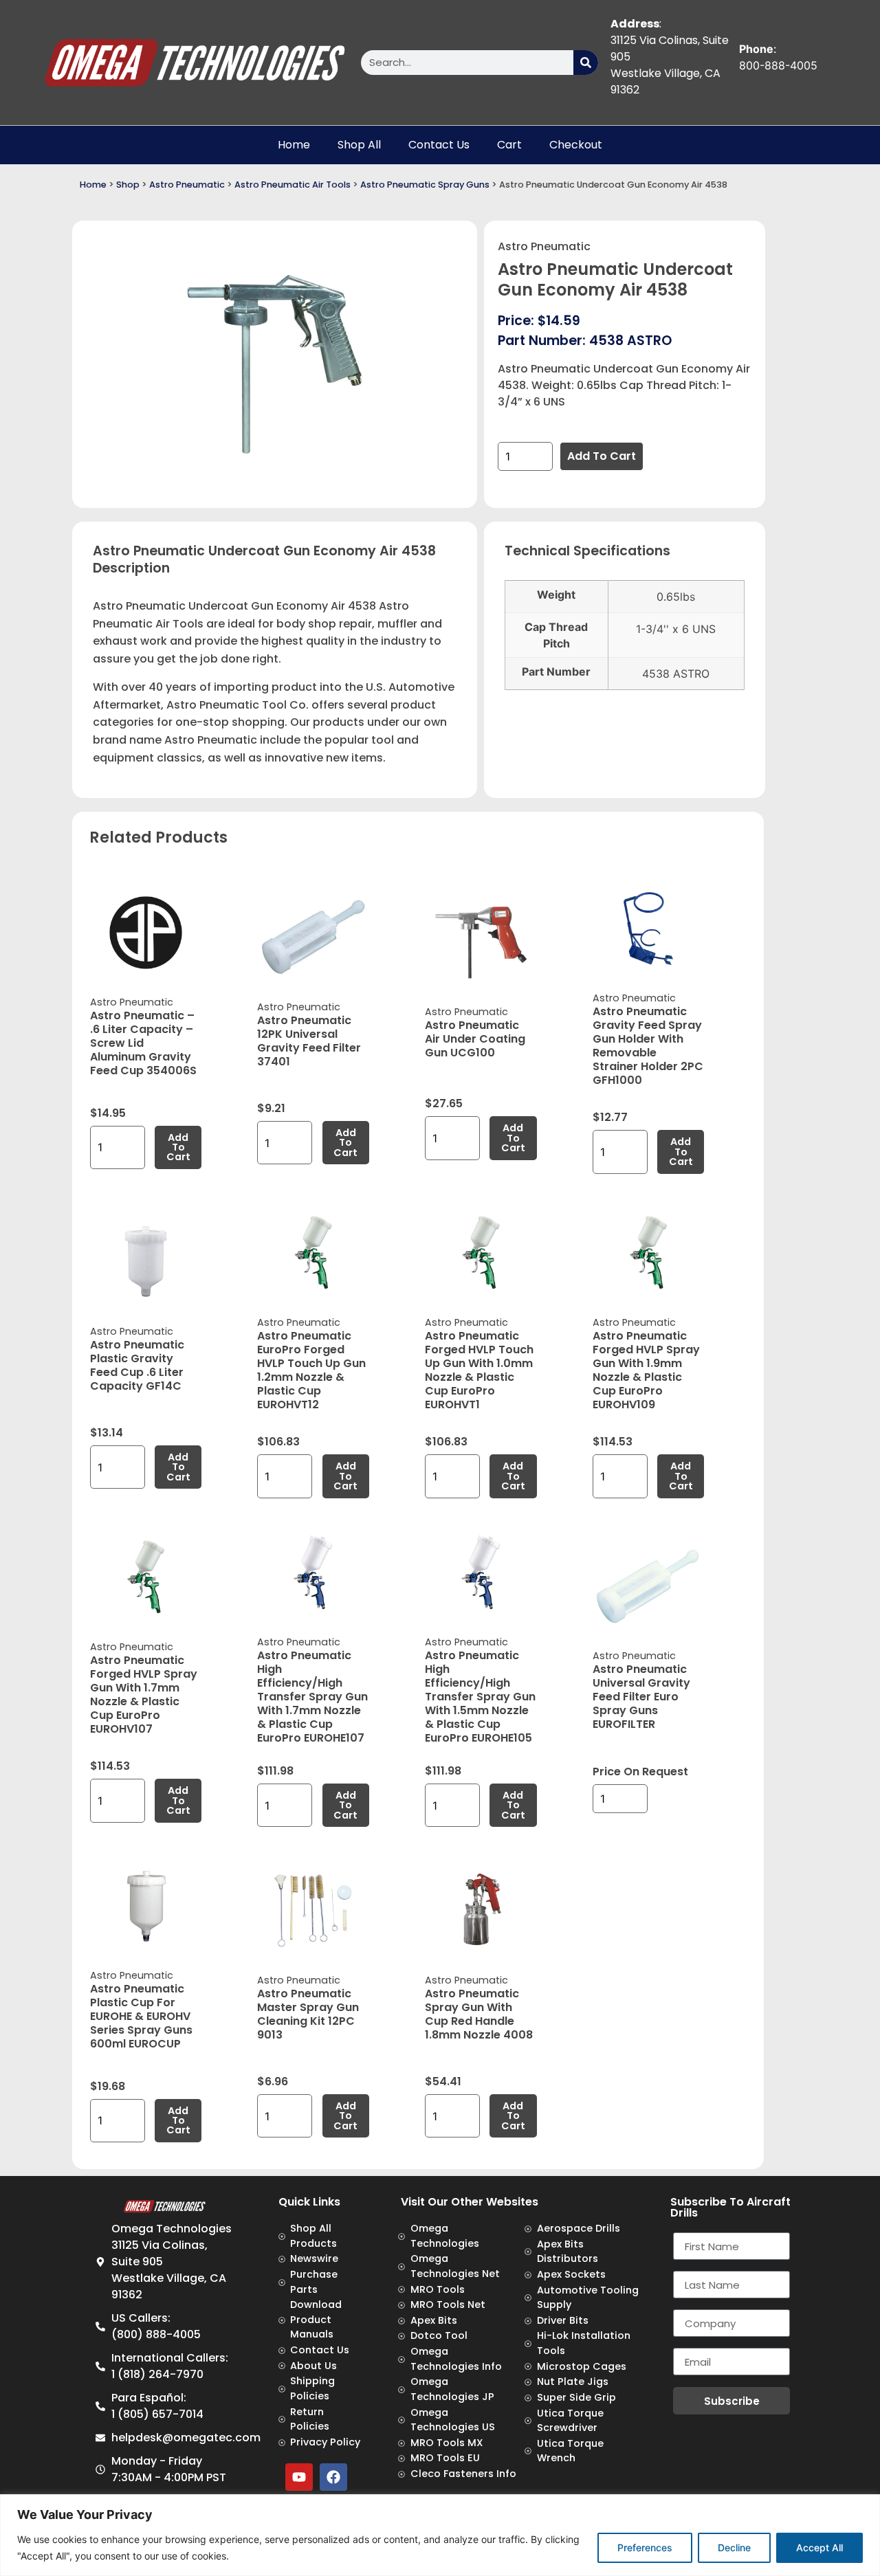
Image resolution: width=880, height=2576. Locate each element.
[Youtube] (299, 2477)
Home (294, 145)
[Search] (586, 63)
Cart (509, 145)
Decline (734, 2547)
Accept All (819, 2547)
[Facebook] (333, 2477)
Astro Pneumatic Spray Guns (425, 185)
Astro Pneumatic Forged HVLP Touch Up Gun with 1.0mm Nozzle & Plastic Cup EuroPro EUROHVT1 (479, 1370)
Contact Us (439, 145)
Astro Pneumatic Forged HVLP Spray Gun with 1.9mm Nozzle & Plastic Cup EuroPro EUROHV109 (646, 1370)
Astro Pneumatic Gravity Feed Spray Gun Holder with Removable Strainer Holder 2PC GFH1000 (648, 1046)
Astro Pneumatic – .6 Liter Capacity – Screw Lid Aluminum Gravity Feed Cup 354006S (143, 1043)
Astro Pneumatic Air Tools (293, 185)
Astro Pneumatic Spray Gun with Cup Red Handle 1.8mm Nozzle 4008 (479, 2014)
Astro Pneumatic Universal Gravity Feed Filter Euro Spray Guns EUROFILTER (641, 1697)
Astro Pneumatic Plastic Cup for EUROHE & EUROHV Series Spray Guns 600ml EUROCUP (141, 2016)
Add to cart (602, 456)
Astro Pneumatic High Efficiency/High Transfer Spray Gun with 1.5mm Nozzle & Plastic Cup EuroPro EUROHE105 (480, 1697)
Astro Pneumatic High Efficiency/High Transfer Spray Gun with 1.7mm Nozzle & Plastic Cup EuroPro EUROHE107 (312, 1697)
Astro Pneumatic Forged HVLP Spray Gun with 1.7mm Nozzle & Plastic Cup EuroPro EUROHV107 (144, 1695)
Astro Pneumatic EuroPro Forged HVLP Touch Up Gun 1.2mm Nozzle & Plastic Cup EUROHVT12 (311, 1370)
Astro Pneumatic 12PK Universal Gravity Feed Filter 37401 (309, 1041)
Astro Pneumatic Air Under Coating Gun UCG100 (475, 1039)
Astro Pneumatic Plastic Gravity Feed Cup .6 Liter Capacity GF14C (137, 1365)
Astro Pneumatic (187, 185)
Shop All (359, 145)
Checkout (576, 145)
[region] (440, 2535)
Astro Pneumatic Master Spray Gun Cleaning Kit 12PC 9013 (308, 2014)
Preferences (645, 2547)
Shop (128, 185)
